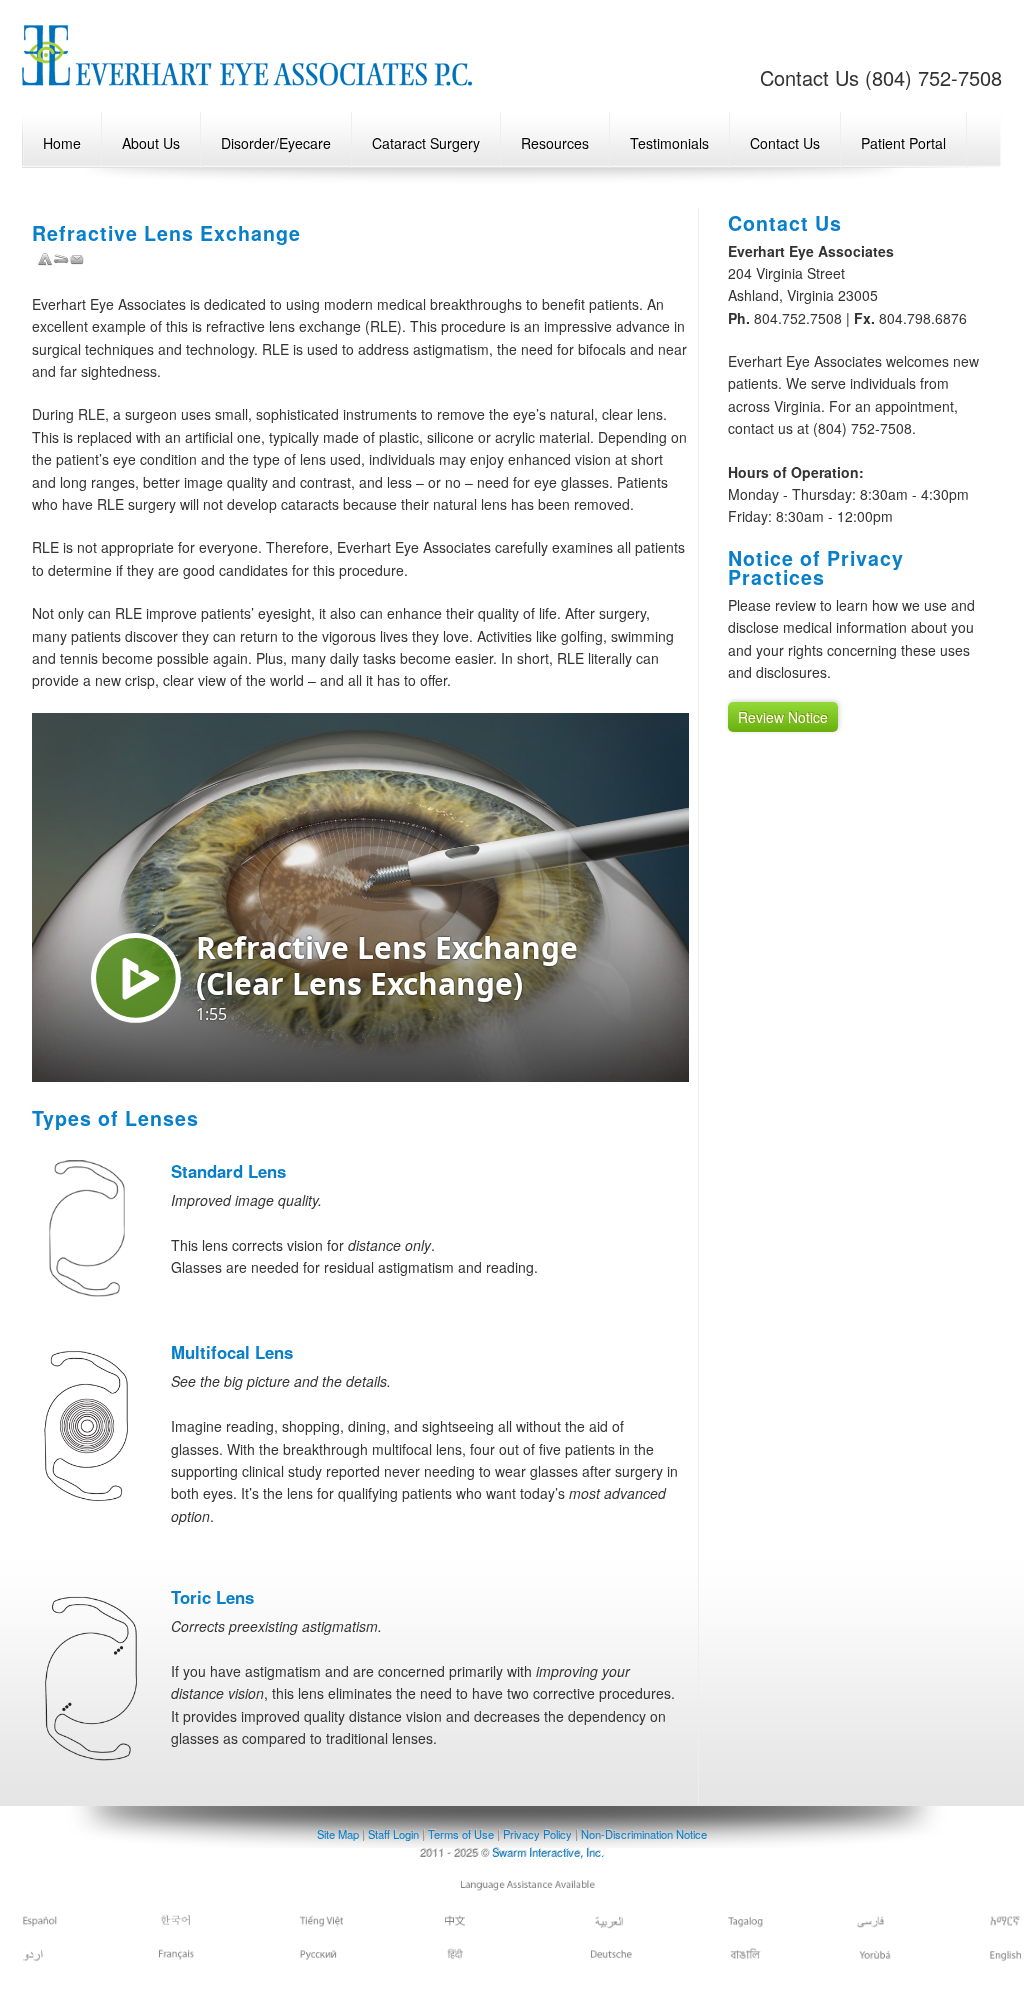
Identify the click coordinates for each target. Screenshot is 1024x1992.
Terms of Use (461, 1834)
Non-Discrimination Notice (644, 1834)
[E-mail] (77, 261)
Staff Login (395, 1834)
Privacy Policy (537, 1834)
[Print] (61, 261)
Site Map (338, 1834)
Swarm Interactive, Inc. (548, 1852)
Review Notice (783, 717)
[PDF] (45, 261)
